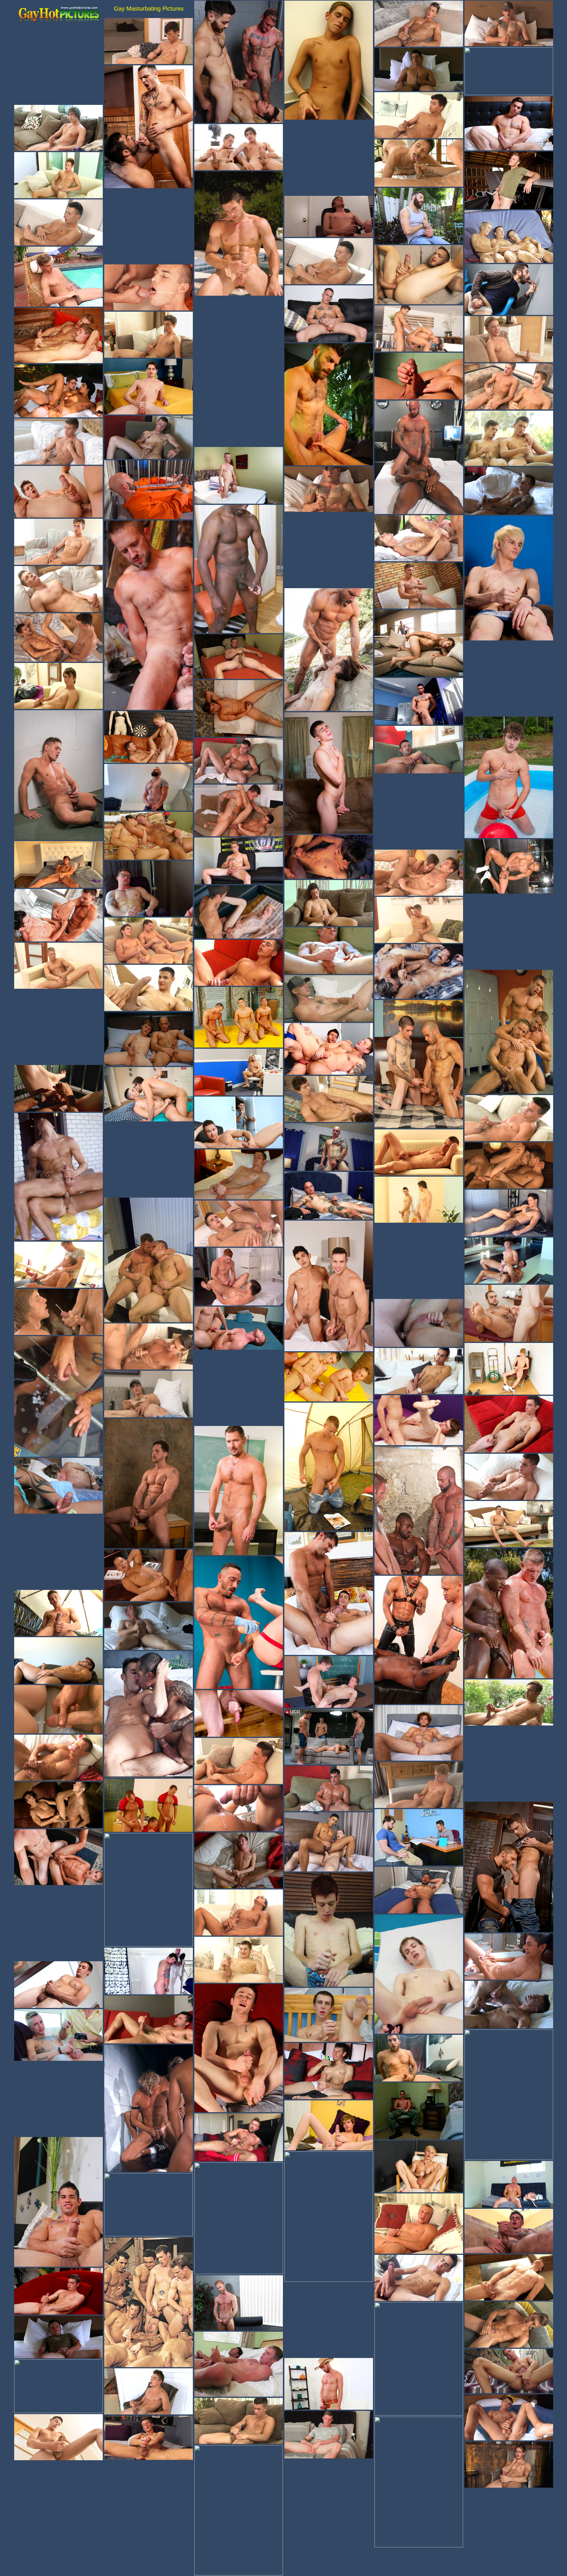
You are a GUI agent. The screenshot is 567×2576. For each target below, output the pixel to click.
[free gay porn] (58, 15)
